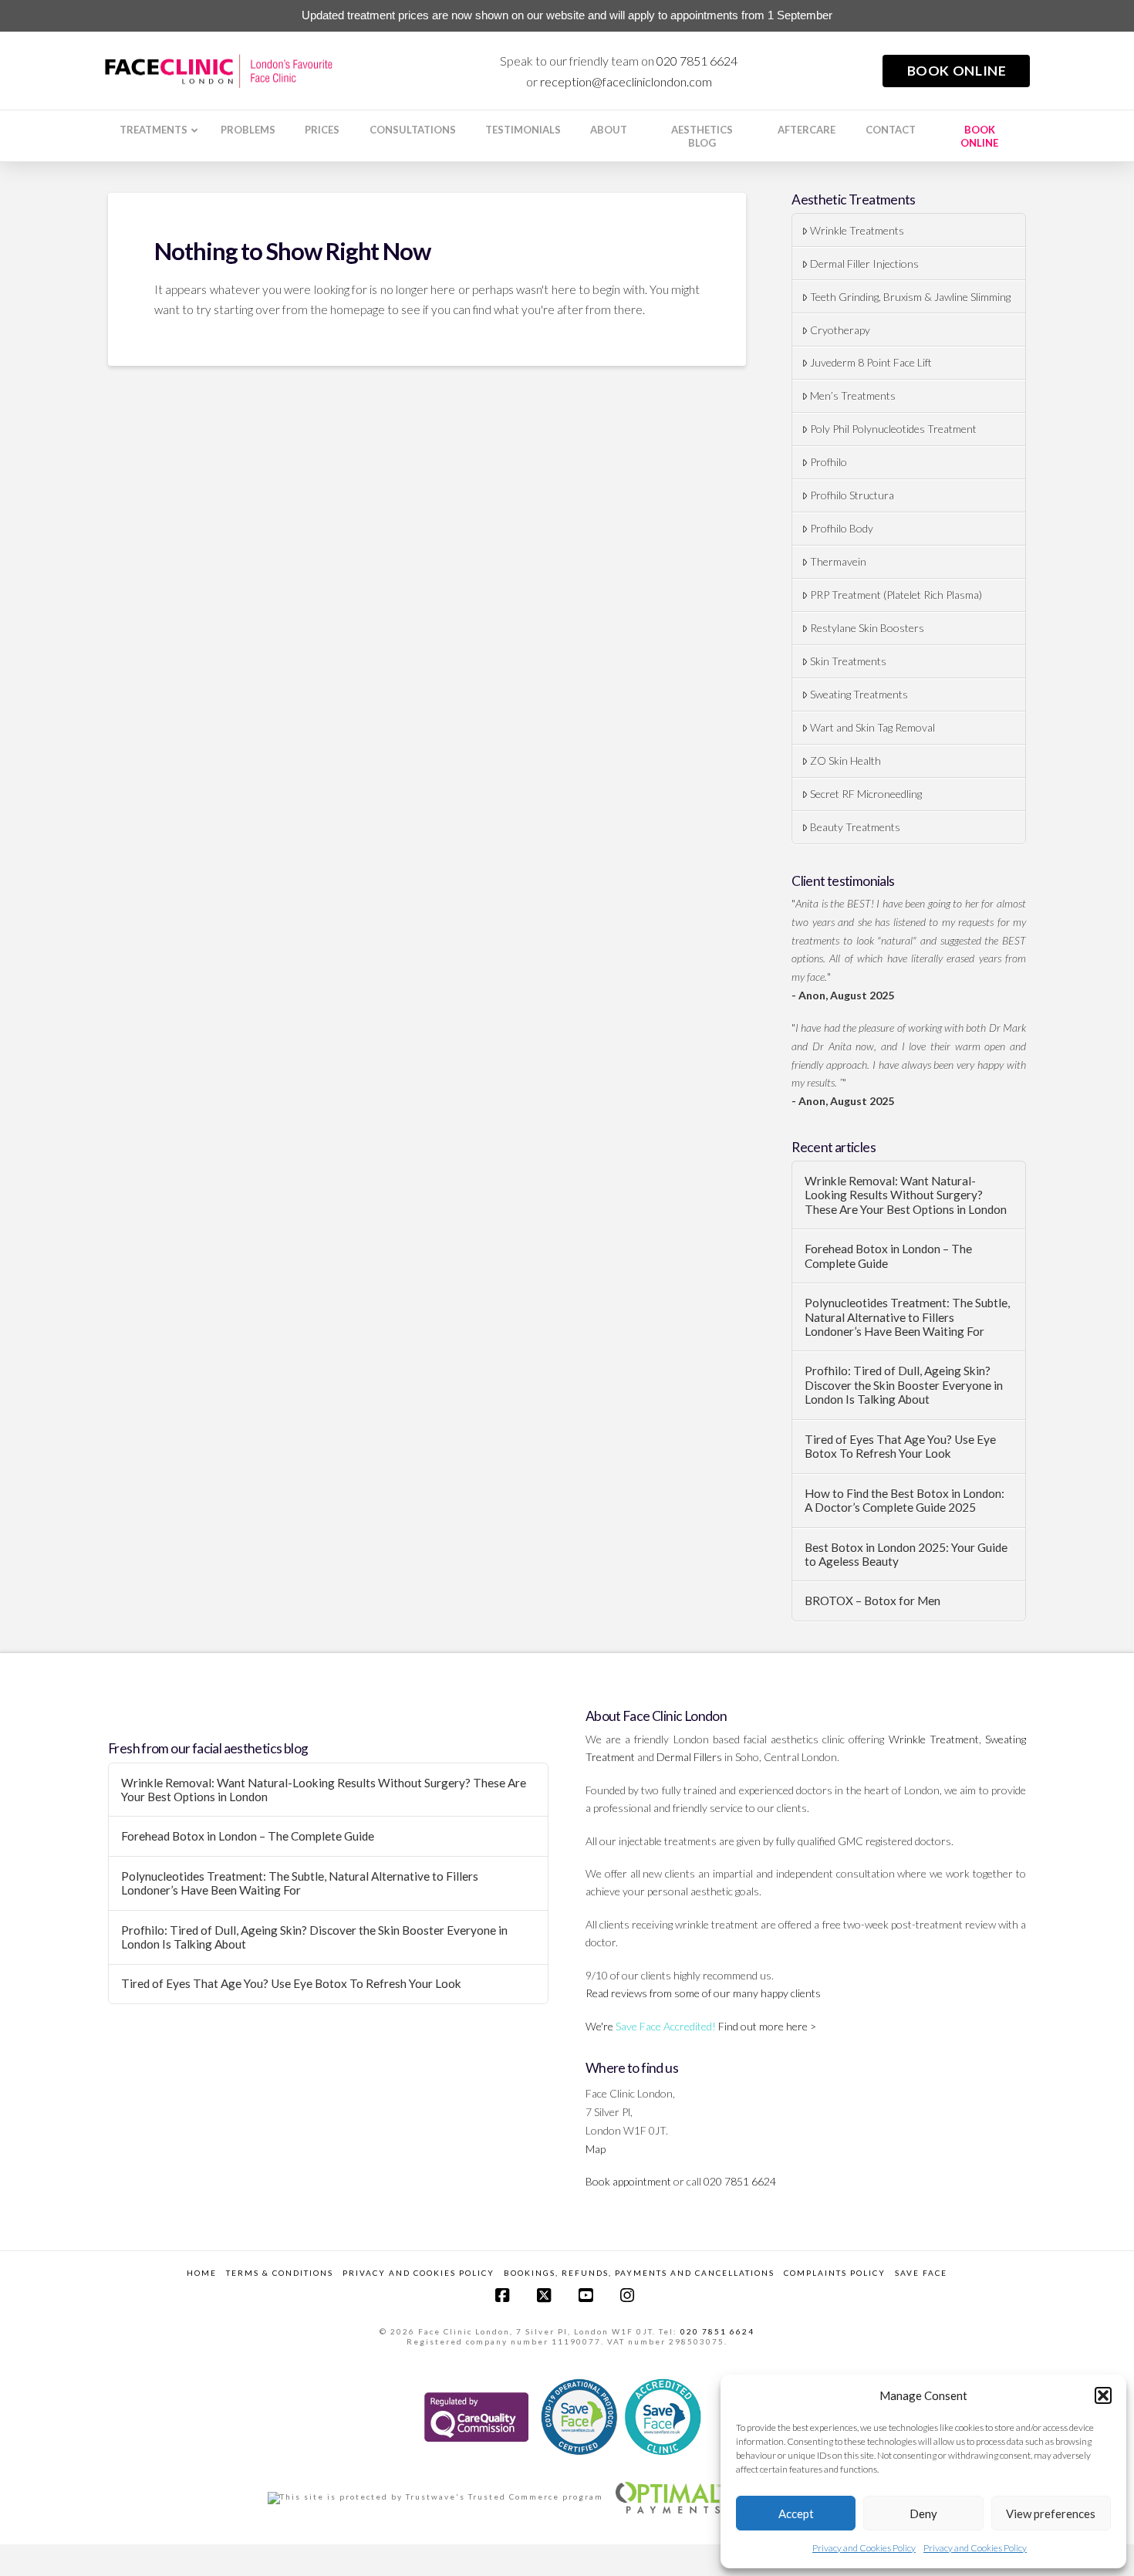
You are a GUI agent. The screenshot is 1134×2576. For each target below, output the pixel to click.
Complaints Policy (835, 2273)
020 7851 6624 (697, 61)
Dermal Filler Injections (864, 264)
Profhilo (829, 462)
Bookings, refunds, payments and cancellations (639, 2273)
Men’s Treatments (853, 396)
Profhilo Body (842, 528)
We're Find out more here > (701, 2026)
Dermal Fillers (689, 1757)
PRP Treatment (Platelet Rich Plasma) (896, 595)
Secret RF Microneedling (866, 794)
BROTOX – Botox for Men (872, 1601)
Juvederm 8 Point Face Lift (871, 362)
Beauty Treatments (855, 827)
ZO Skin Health (845, 761)
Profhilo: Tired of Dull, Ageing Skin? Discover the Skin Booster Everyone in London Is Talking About (904, 1385)
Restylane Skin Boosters (867, 628)
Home (202, 2273)
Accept (796, 2513)
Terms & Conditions (280, 2273)
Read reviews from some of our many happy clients (703, 1993)
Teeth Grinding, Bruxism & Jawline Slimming (910, 297)
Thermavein (838, 561)
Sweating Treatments (859, 694)
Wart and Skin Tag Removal (872, 727)
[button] (1103, 2395)
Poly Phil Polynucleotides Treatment (893, 429)
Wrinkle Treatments (857, 230)
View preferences (1051, 2513)
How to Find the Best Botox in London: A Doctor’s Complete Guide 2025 (904, 1501)
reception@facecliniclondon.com (626, 81)
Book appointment (628, 2181)
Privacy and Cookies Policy (864, 2548)
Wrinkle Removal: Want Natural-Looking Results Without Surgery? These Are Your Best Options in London (906, 1195)
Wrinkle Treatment (934, 1739)
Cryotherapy (840, 330)
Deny (923, 2513)
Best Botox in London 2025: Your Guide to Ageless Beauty (906, 1555)
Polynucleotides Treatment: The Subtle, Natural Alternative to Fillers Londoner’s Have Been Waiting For (907, 1317)
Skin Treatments (848, 661)
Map (596, 2149)
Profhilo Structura (852, 495)
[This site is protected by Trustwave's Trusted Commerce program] (435, 2498)
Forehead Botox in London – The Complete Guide (888, 1256)
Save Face (921, 2273)
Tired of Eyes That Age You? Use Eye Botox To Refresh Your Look (900, 1447)
